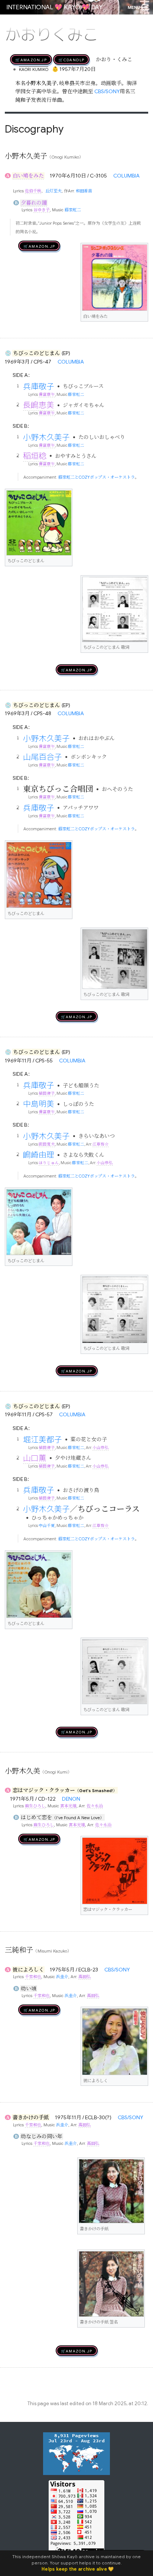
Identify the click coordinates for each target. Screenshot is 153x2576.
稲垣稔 (35, 456)
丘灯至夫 (53, 191)
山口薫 (35, 1458)
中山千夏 (47, 1526)
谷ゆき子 (42, 210)
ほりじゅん (49, 1163)
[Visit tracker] (76, 2453)
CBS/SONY (107, 91)
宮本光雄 (68, 1806)
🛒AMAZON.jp (31, 59)
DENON (71, 1799)
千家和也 (33, 1977)
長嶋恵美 (39, 405)
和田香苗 (84, 191)
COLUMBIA (126, 176)
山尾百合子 (43, 757)
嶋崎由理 (39, 1155)
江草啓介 (101, 1144)
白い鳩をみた (28, 176)
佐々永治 (95, 1806)
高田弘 (84, 1977)
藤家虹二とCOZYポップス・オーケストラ (97, 477)
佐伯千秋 (33, 191)
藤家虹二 (73, 210)
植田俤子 (47, 1093)
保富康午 (47, 395)
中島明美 (39, 1104)
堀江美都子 (43, 1439)
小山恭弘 (105, 1163)
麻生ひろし (35, 1806)
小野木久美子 (46, 437)
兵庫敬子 (39, 386)
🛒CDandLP (71, 59)
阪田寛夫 (47, 1144)
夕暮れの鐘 (34, 203)
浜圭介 (62, 1977)
